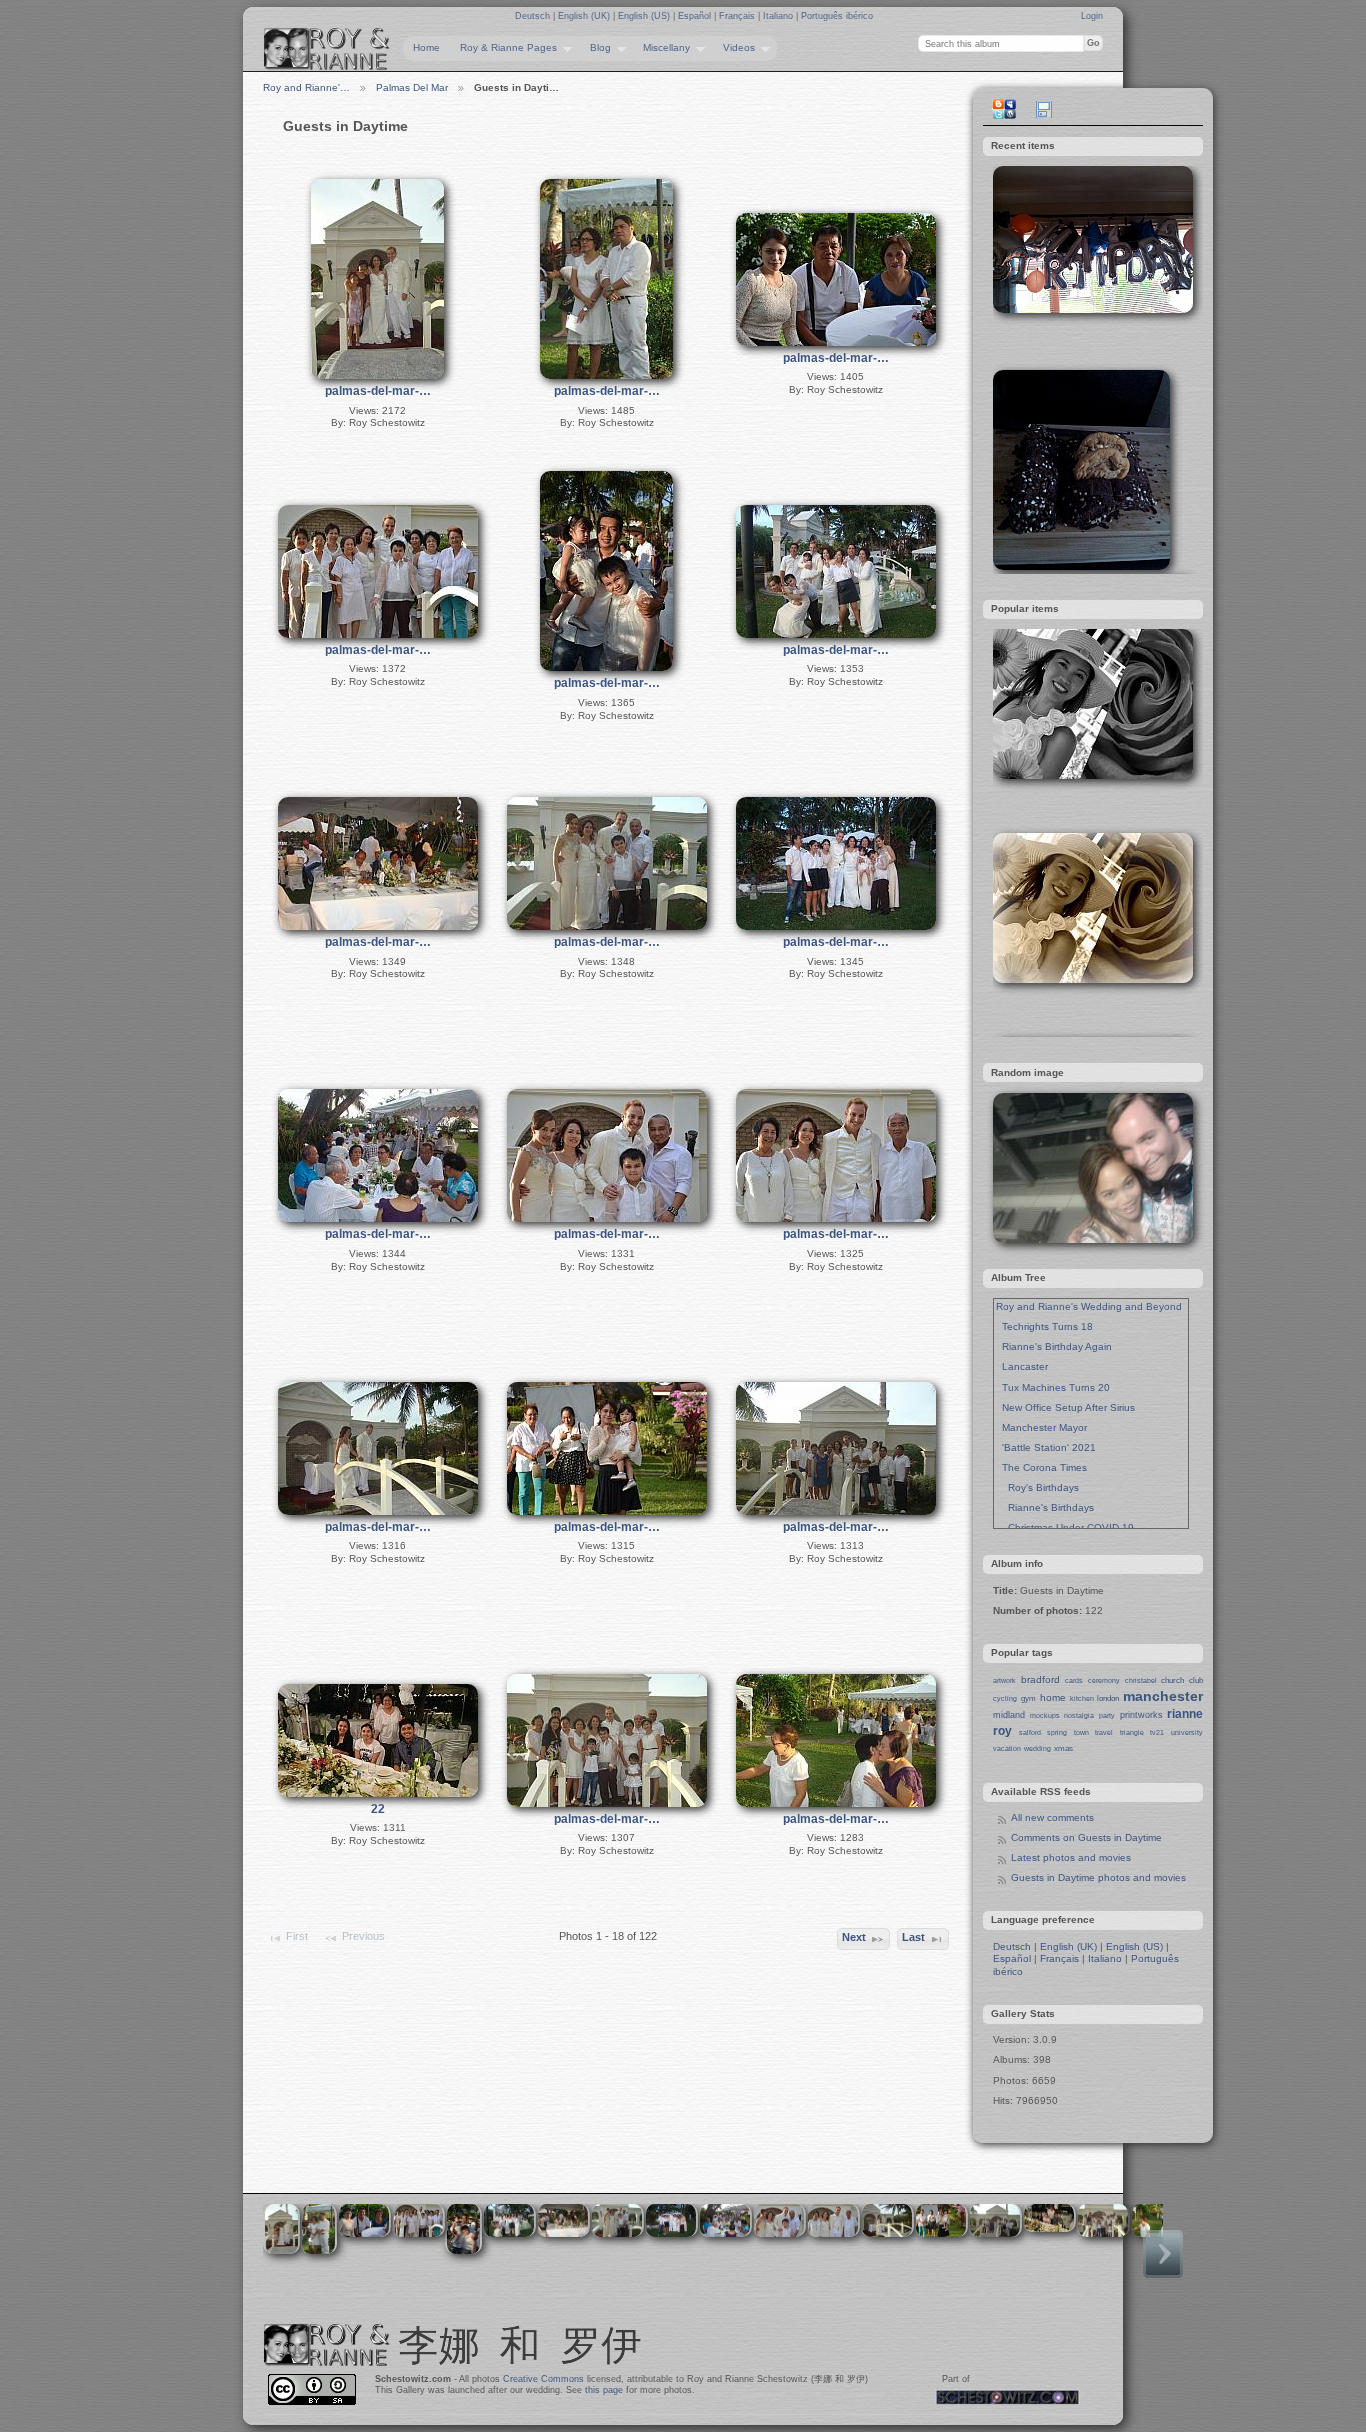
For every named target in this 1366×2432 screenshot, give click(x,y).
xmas (1063, 1748)
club (1196, 1680)
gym (1028, 1698)
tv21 (1157, 1732)
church (1172, 1680)
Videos (734, 48)
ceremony (1104, 1680)
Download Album (1044, 109)
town (1081, 1732)
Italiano (779, 16)
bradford (1040, 1679)
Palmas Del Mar (412, 87)
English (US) (645, 16)
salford (1030, 1732)
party (1107, 1715)
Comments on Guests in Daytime (1086, 1837)
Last (913, 1937)
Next (854, 1937)
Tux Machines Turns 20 (1053, 1387)
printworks (1141, 1715)
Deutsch (534, 16)
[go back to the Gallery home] (327, 49)
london (1108, 1698)
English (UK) (585, 16)
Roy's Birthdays (1037, 1487)
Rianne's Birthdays (1045, 1507)
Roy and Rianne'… (306, 87)
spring (1057, 1732)
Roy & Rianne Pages (503, 48)
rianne (1185, 1714)
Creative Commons (543, 2379)
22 (378, 1809)
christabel (1141, 1680)
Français (738, 16)
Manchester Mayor (1041, 1427)
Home (426, 47)
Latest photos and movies (1071, 1857)
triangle (1132, 1732)
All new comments (1052, 1817)
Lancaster (1022, 1366)
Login (1092, 16)
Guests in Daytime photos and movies (1098, 1877)
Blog (595, 48)
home (1053, 1697)
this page (604, 2390)
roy (1002, 1731)
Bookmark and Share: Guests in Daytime (1004, 109)
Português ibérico (837, 16)
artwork (1004, 1680)
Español (696, 16)
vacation (1007, 1748)
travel (1104, 1732)
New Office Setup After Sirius (1065, 1407)
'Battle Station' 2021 (1046, 1447)
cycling (1005, 1698)
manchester (1163, 1696)
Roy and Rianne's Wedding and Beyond (1089, 1306)
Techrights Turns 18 (1044, 1326)
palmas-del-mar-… (378, 391)
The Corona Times (1041, 1467)
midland (1009, 1715)
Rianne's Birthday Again (1054, 1346)
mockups (1045, 1715)
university (1187, 1732)
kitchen (1082, 1698)
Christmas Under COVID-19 (1065, 1527)
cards (1074, 1680)
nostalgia (1079, 1715)
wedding (1037, 1748)
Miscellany (661, 48)
